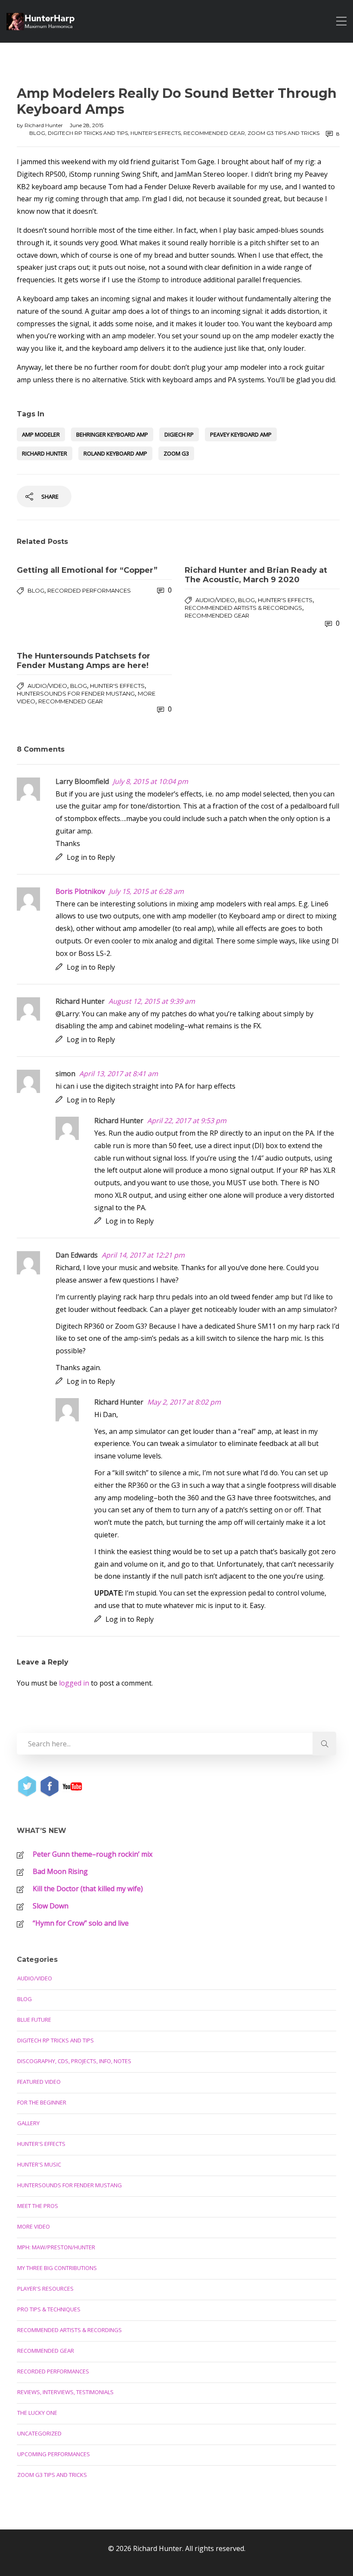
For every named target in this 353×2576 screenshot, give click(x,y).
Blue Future (34, 2020)
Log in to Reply (91, 857)
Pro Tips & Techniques (49, 2309)
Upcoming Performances (54, 2454)
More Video (34, 2226)
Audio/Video (215, 600)
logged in (74, 1683)
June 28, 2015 (87, 125)
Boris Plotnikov (80, 891)
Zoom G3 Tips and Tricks (283, 133)
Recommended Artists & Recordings (243, 608)
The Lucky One (37, 2413)
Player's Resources (45, 2289)
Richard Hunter (44, 125)
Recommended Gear (214, 133)
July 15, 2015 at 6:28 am (146, 891)
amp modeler (41, 434)
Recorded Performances (89, 590)
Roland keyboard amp (115, 453)
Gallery (28, 2123)
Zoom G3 (176, 453)
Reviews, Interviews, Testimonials (65, 2392)
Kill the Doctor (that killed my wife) (88, 1889)
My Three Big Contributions (57, 2268)
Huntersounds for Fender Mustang (76, 693)
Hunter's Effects (156, 133)
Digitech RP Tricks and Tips (88, 133)
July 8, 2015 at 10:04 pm (150, 781)
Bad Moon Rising (60, 1871)
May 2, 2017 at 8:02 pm (184, 1402)
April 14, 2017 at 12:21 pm (143, 1255)
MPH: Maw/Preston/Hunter (56, 2247)
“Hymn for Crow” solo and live (81, 1923)
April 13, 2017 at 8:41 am (119, 1074)
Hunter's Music (39, 2164)
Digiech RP (179, 434)
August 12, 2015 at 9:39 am (152, 1001)
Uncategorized (39, 2433)
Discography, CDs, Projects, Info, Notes (74, 2061)
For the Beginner (42, 2102)
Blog (37, 133)
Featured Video (39, 2082)
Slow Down (51, 1906)
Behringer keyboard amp (112, 434)
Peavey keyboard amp (241, 434)
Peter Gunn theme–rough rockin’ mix (93, 1854)
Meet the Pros (38, 2206)
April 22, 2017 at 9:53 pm (187, 1121)
